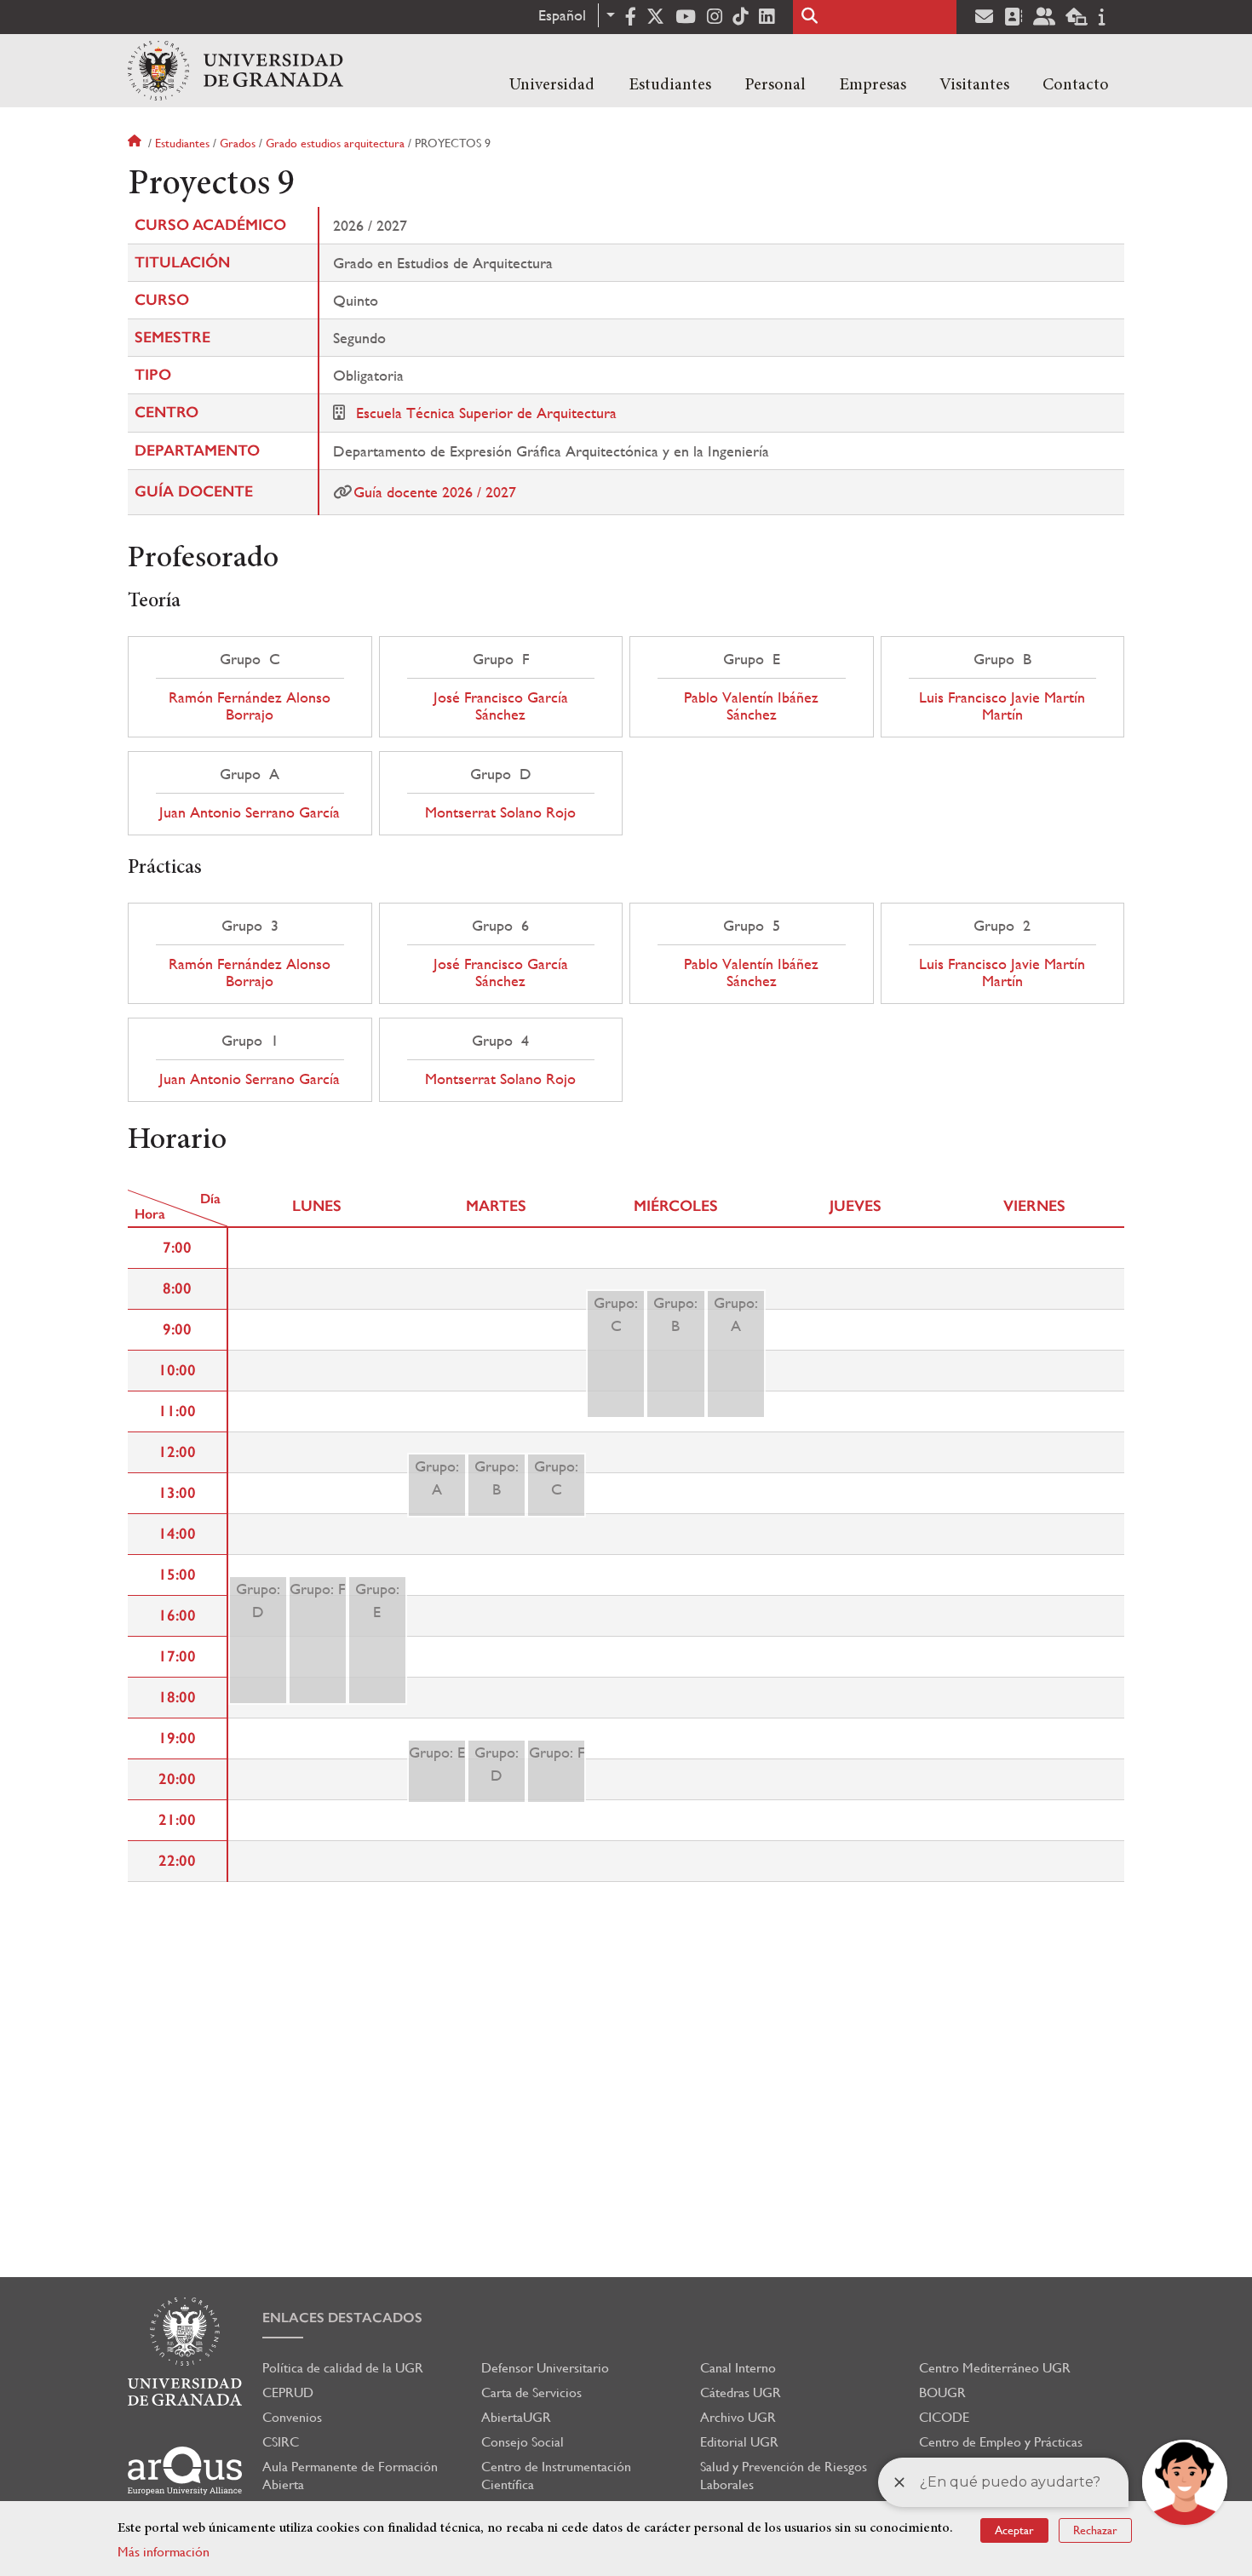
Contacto (1076, 85)
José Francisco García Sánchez (501, 706)
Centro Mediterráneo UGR (995, 2368)
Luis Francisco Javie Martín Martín (1002, 706)
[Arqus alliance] (185, 2471)
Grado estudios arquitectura (335, 143)
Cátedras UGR (741, 2392)
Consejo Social (523, 2442)
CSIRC (281, 2442)
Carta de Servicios (531, 2392)
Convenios (292, 2417)
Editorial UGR (739, 2442)
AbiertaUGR (516, 2417)
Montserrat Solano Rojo (500, 812)
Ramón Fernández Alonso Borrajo (250, 706)
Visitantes (974, 85)
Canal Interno (738, 2368)
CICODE (944, 2417)
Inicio (136, 143)
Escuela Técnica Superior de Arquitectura (486, 413)
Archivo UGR (738, 2417)
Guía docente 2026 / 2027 (435, 492)
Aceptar (1014, 2530)
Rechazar (1095, 2530)
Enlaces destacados (342, 2318)
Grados (238, 143)
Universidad (552, 85)
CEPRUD (288, 2392)
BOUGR (942, 2392)
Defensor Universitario (545, 2368)
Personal (775, 85)
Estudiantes (670, 85)
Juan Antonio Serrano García (250, 812)
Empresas (873, 85)
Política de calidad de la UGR (343, 2368)
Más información (164, 2552)
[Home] (235, 71)
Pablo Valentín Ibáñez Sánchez (751, 706)
